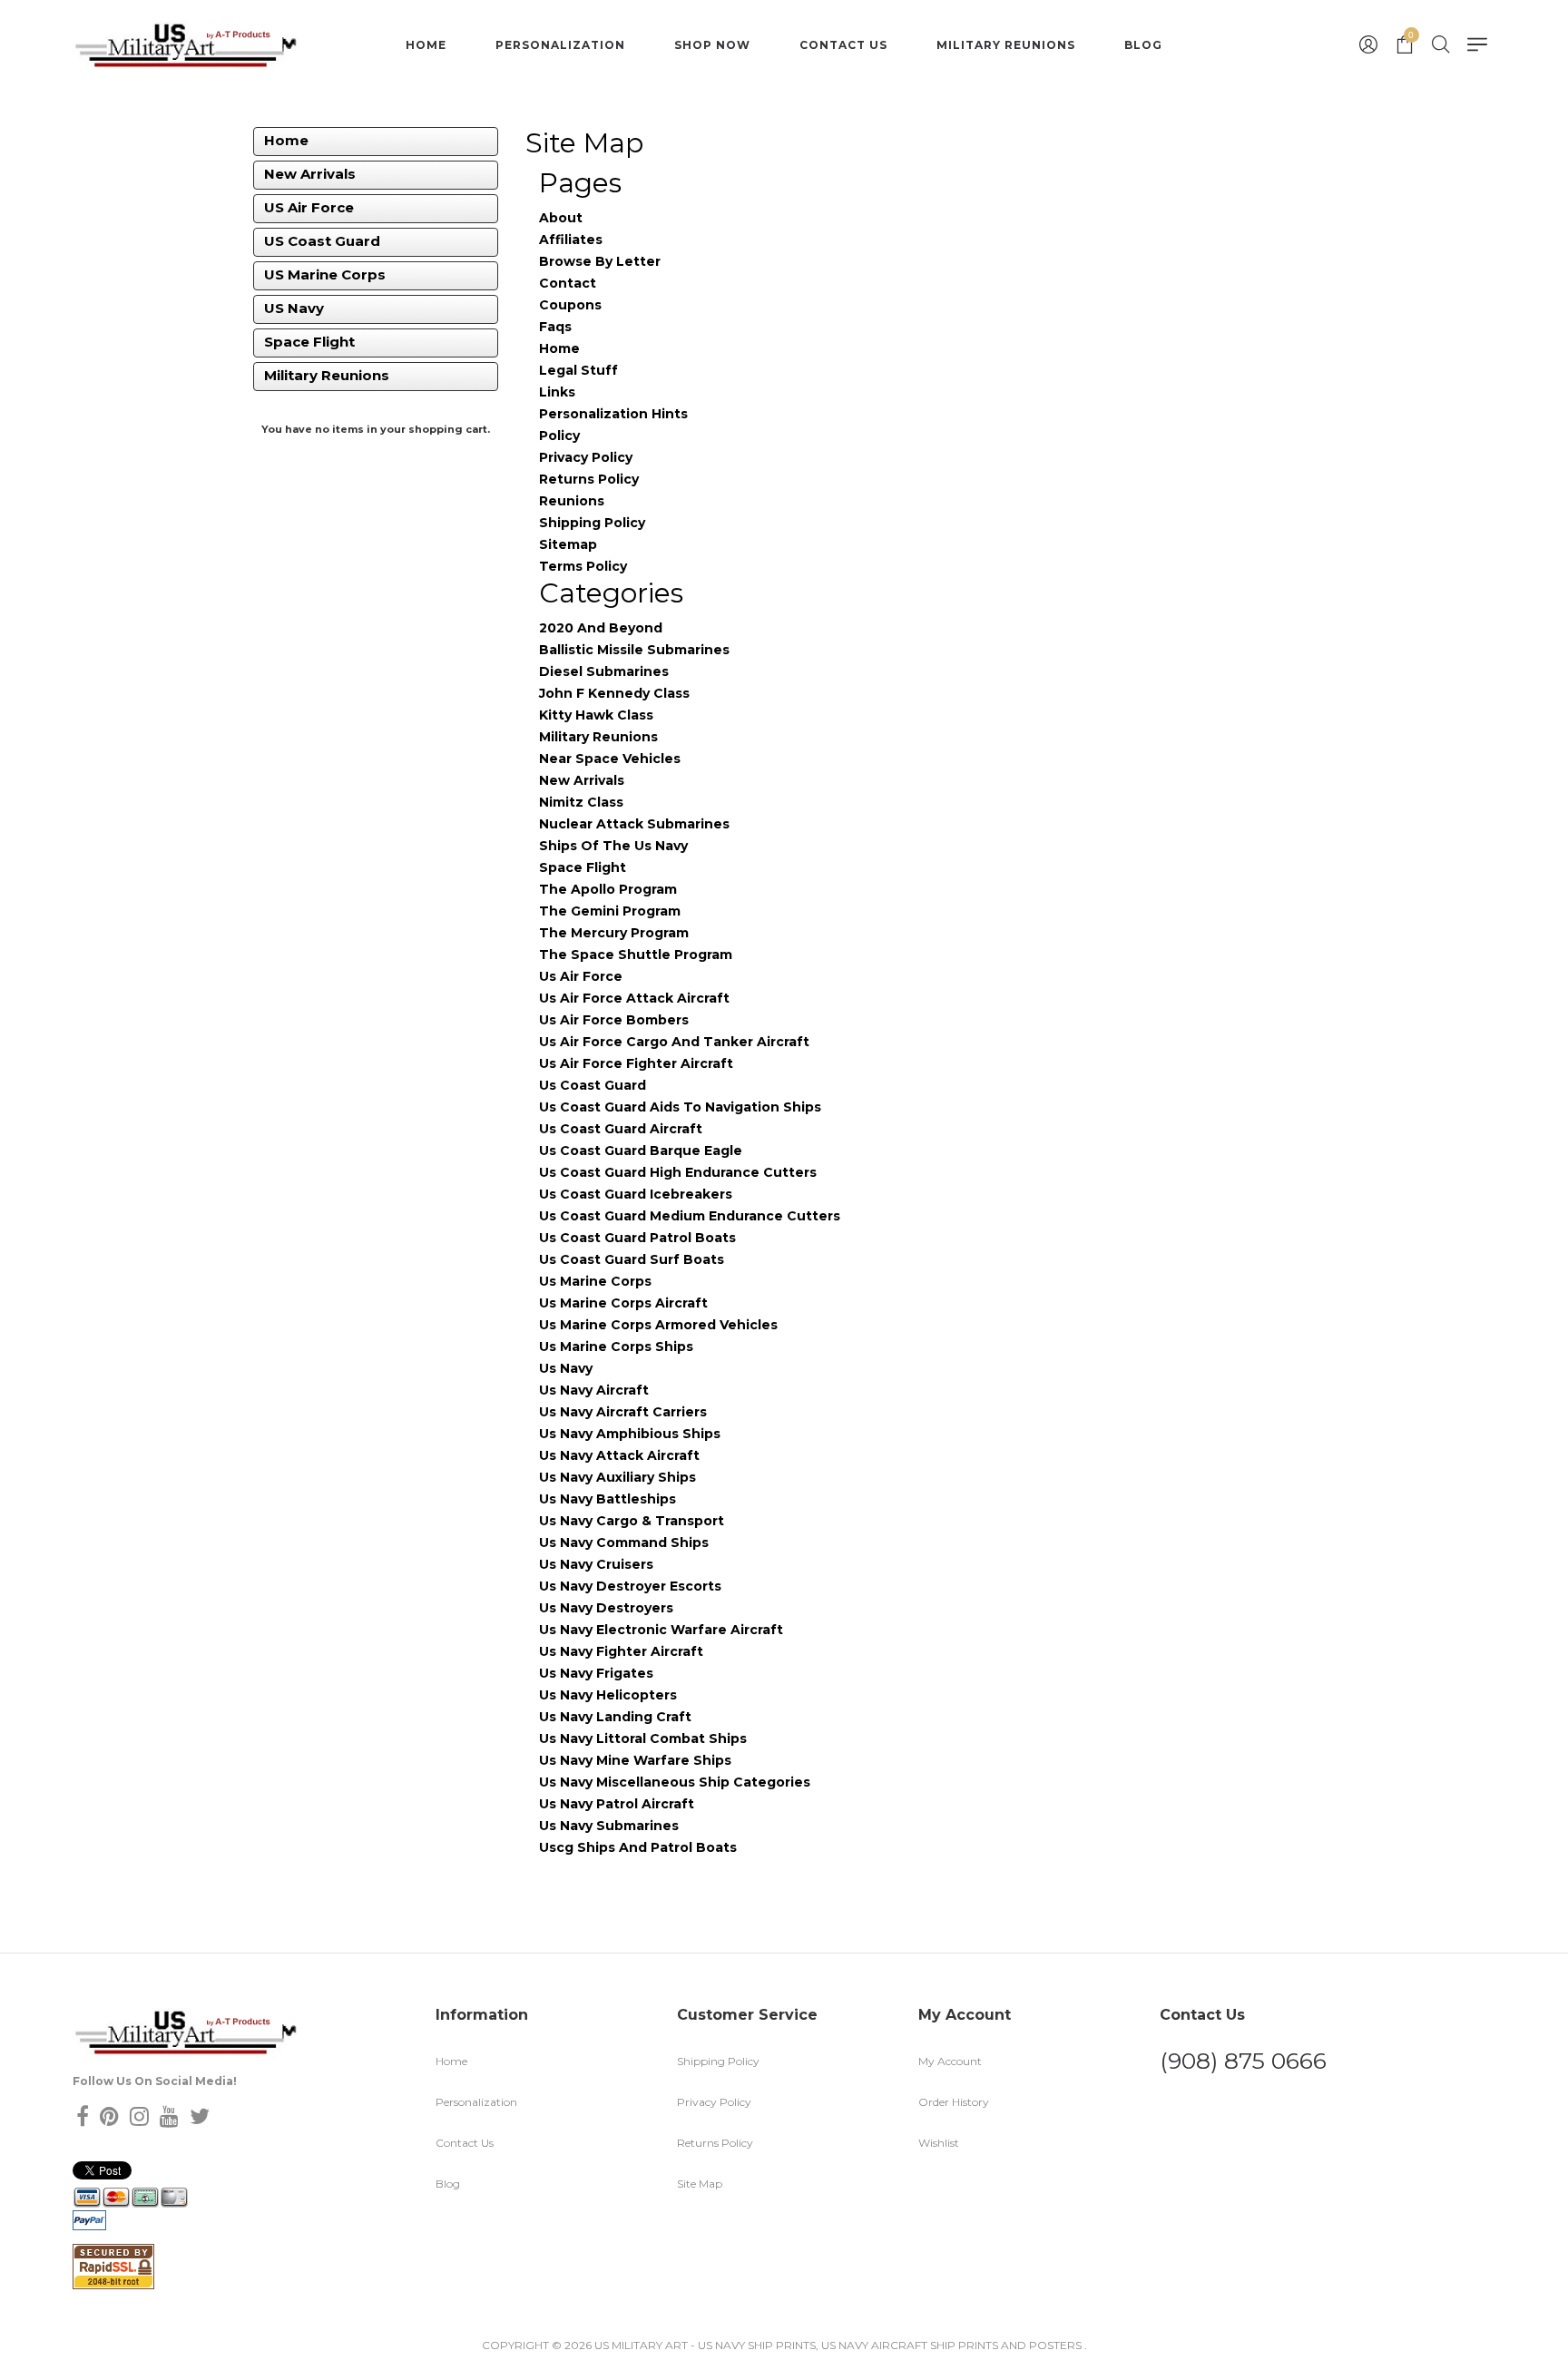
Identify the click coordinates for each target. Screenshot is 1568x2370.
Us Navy (566, 1368)
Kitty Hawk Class (596, 715)
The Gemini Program (610, 911)
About (561, 218)
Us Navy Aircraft (594, 1390)
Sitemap (568, 544)
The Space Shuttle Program (636, 955)
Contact (568, 283)
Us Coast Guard (593, 1085)
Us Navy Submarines (609, 1826)
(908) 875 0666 (1243, 2061)
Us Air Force (581, 976)
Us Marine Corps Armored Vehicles (658, 1325)
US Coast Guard (322, 241)
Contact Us (843, 45)
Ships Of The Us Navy (613, 846)
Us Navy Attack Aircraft (619, 1455)
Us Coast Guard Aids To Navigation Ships (680, 1107)
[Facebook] (83, 2116)
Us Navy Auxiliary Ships (617, 1477)
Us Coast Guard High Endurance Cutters (678, 1172)
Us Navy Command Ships (624, 1542)
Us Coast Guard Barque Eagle (641, 1151)
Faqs (555, 327)
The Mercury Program (614, 933)
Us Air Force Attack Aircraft (634, 998)
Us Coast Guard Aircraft (621, 1129)
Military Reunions (1006, 45)
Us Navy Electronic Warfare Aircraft (661, 1630)
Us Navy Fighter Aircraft (621, 1651)
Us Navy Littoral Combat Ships (643, 1738)
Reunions (572, 501)
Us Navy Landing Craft (615, 1717)
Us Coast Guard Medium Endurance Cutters (690, 1216)
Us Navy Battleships (608, 1499)
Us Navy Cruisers (596, 1564)
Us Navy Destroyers (606, 1608)
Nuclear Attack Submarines (634, 824)
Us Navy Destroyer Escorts (630, 1586)
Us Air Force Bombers (614, 1020)
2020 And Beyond (601, 628)
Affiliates (571, 240)
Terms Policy (583, 566)
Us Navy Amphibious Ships (630, 1434)
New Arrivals (310, 174)
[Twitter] (200, 2116)
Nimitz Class (581, 802)
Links (557, 392)
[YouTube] (169, 2116)
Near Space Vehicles (610, 759)
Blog (1143, 45)
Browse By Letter (600, 261)
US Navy (294, 308)
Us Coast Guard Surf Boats (632, 1259)
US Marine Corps (325, 274)
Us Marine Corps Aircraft (623, 1303)
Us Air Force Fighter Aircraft (636, 1063)
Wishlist (939, 2143)
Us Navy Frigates (596, 1673)
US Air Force (309, 207)
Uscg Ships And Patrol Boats (638, 1847)
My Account (950, 2061)
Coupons (570, 305)
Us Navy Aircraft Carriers (623, 1412)
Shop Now (712, 45)
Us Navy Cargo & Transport (632, 1521)
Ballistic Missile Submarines (634, 650)
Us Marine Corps (595, 1281)
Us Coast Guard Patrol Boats (637, 1238)
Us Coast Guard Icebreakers (636, 1194)
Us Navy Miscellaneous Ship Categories (675, 1782)
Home (426, 45)
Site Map (700, 2184)
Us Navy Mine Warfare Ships (635, 1760)
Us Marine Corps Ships (616, 1347)
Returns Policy (589, 479)
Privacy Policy (586, 457)
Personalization (560, 45)
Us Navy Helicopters (608, 1695)
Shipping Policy (592, 523)
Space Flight (309, 342)
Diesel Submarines (604, 671)
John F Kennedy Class (614, 693)
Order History (954, 2102)
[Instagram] (139, 2116)
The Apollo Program (608, 889)
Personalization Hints (613, 414)
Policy (559, 436)
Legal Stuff (578, 370)
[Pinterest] (109, 2116)
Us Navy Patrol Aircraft (617, 1804)
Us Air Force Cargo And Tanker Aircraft (674, 1042)
